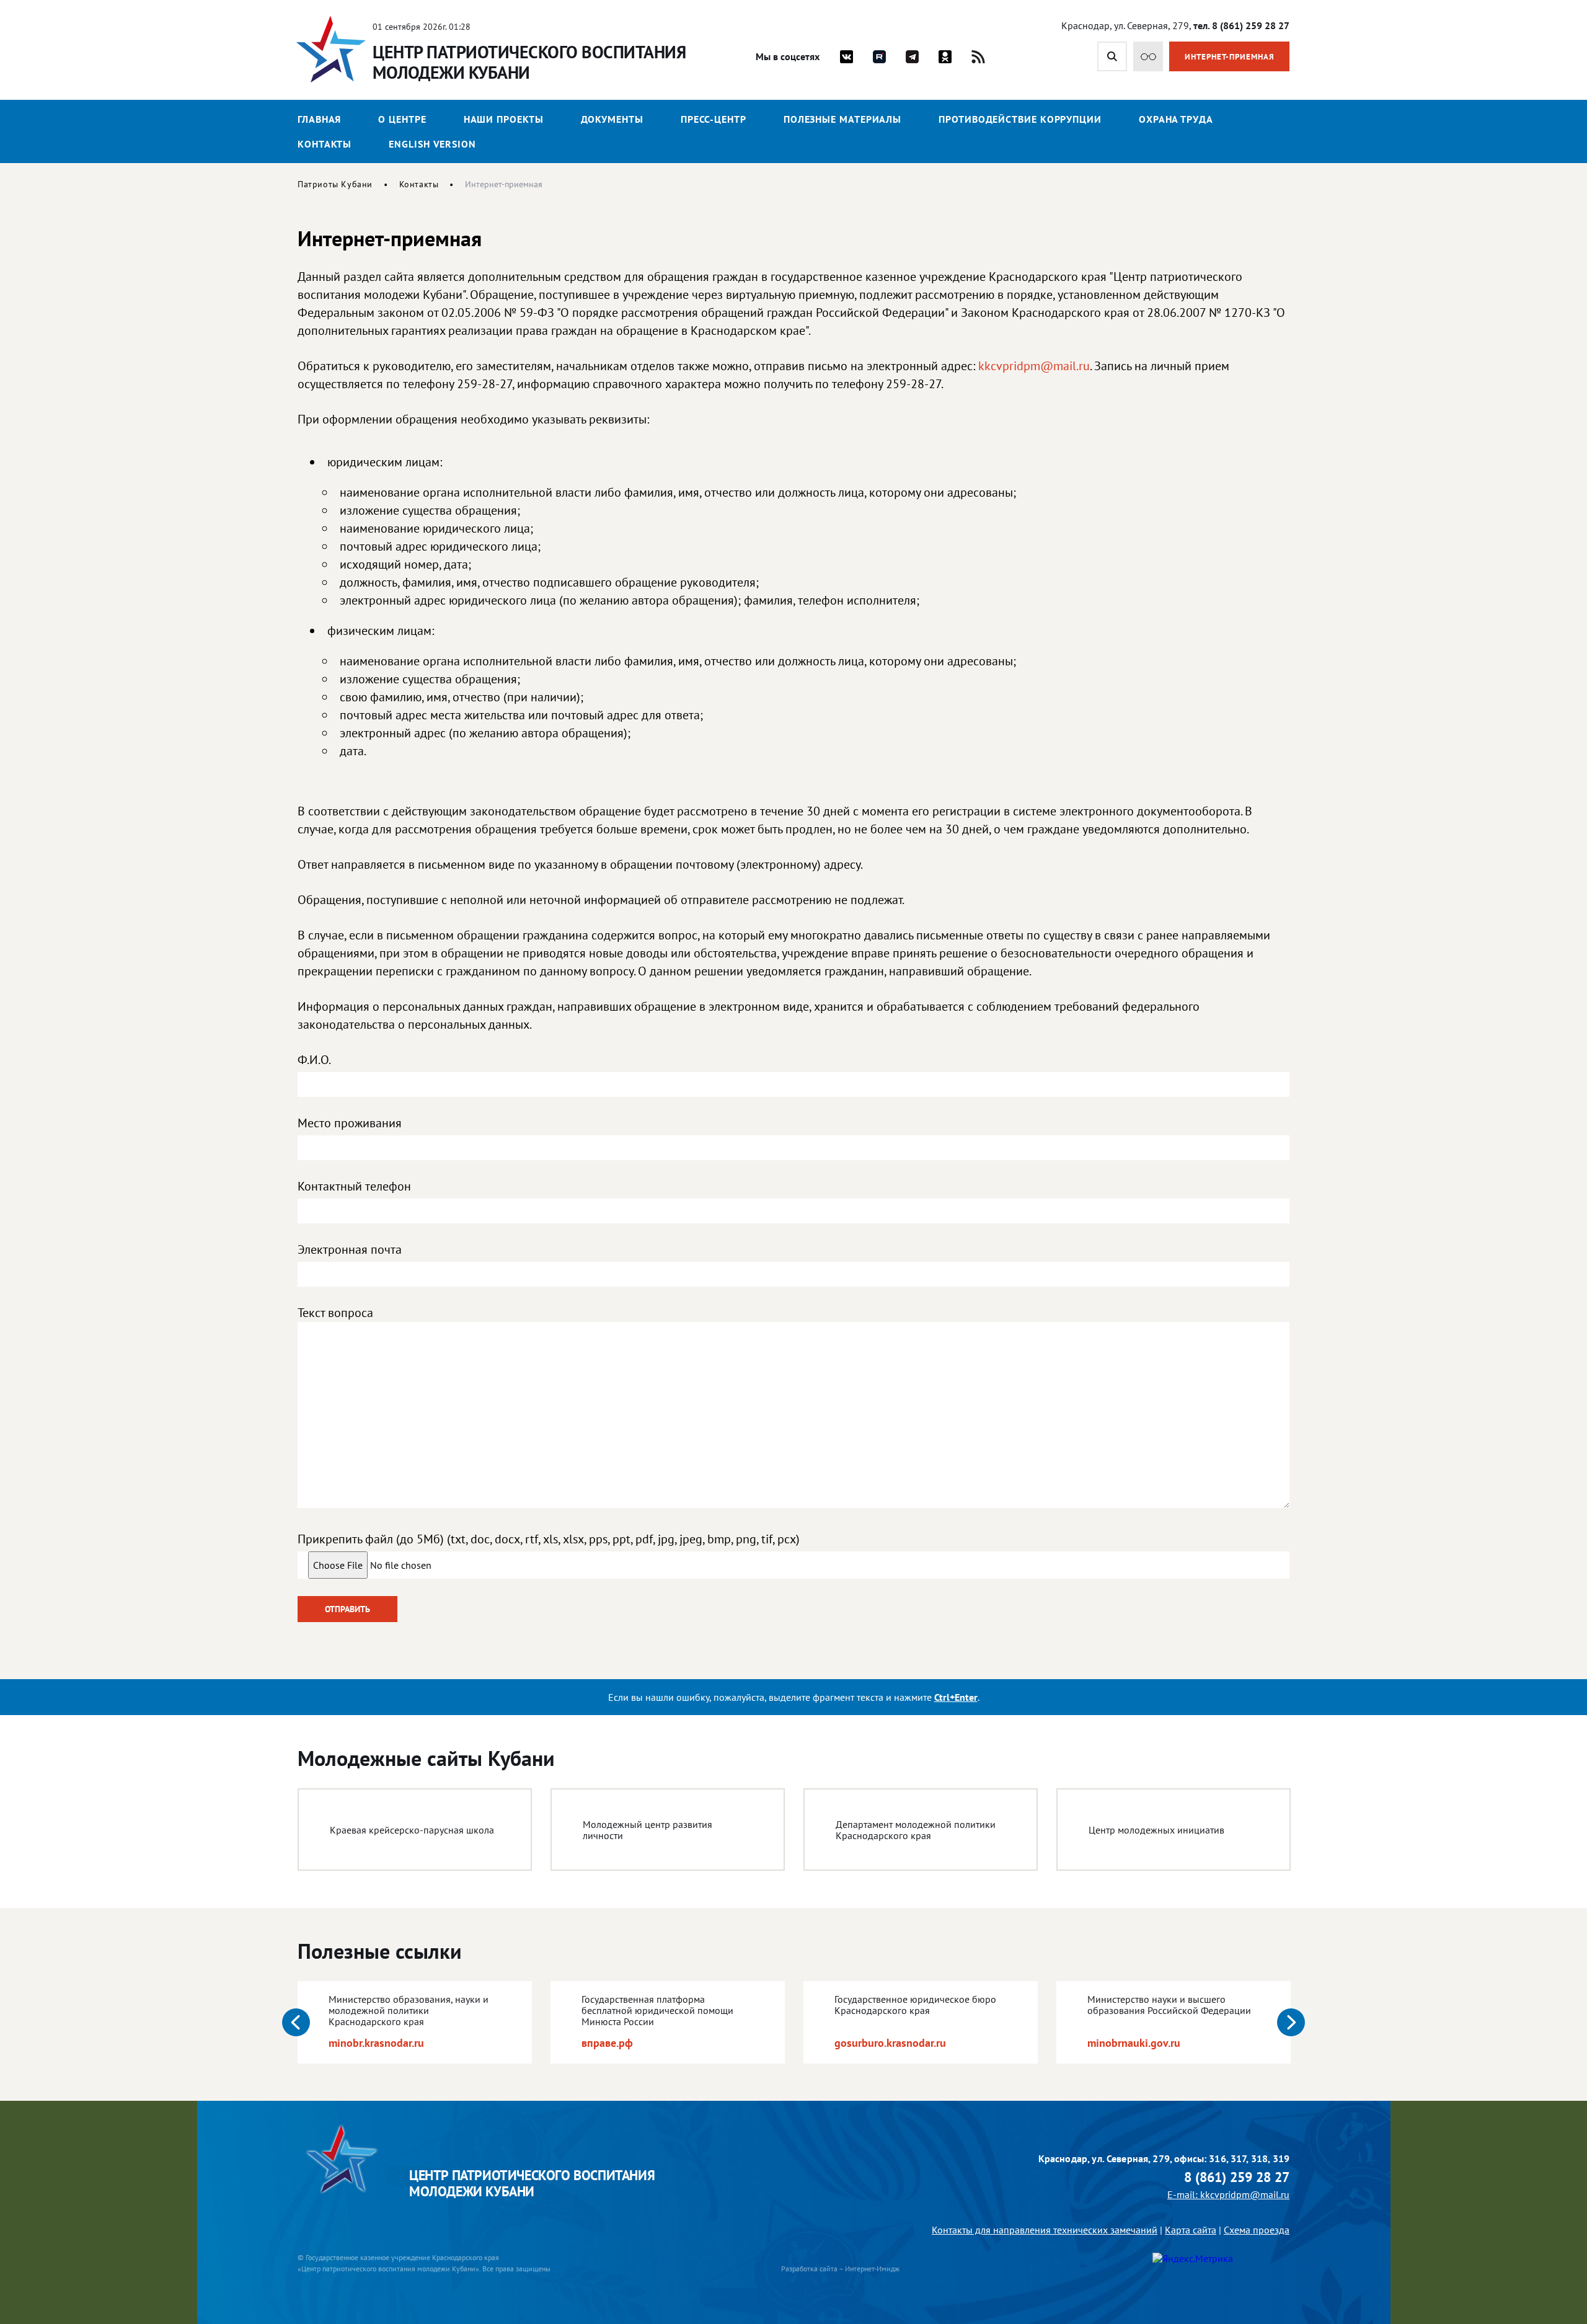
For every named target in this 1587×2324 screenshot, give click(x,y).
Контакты (325, 144)
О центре (402, 119)
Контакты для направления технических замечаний (1045, 2230)
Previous (296, 2022)
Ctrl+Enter (956, 1697)
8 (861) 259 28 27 (1237, 2177)
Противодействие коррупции (1020, 119)
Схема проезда (1257, 2230)
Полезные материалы (842, 119)
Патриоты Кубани (335, 184)
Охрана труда (1176, 119)
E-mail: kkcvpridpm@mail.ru (1228, 2194)
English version (432, 144)
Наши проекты (504, 119)
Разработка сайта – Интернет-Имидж (840, 2269)
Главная (319, 119)
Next (1291, 2022)
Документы (612, 119)
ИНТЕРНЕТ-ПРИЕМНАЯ (1230, 57)
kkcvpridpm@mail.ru (1034, 366)
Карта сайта (1191, 2230)
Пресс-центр (714, 119)
